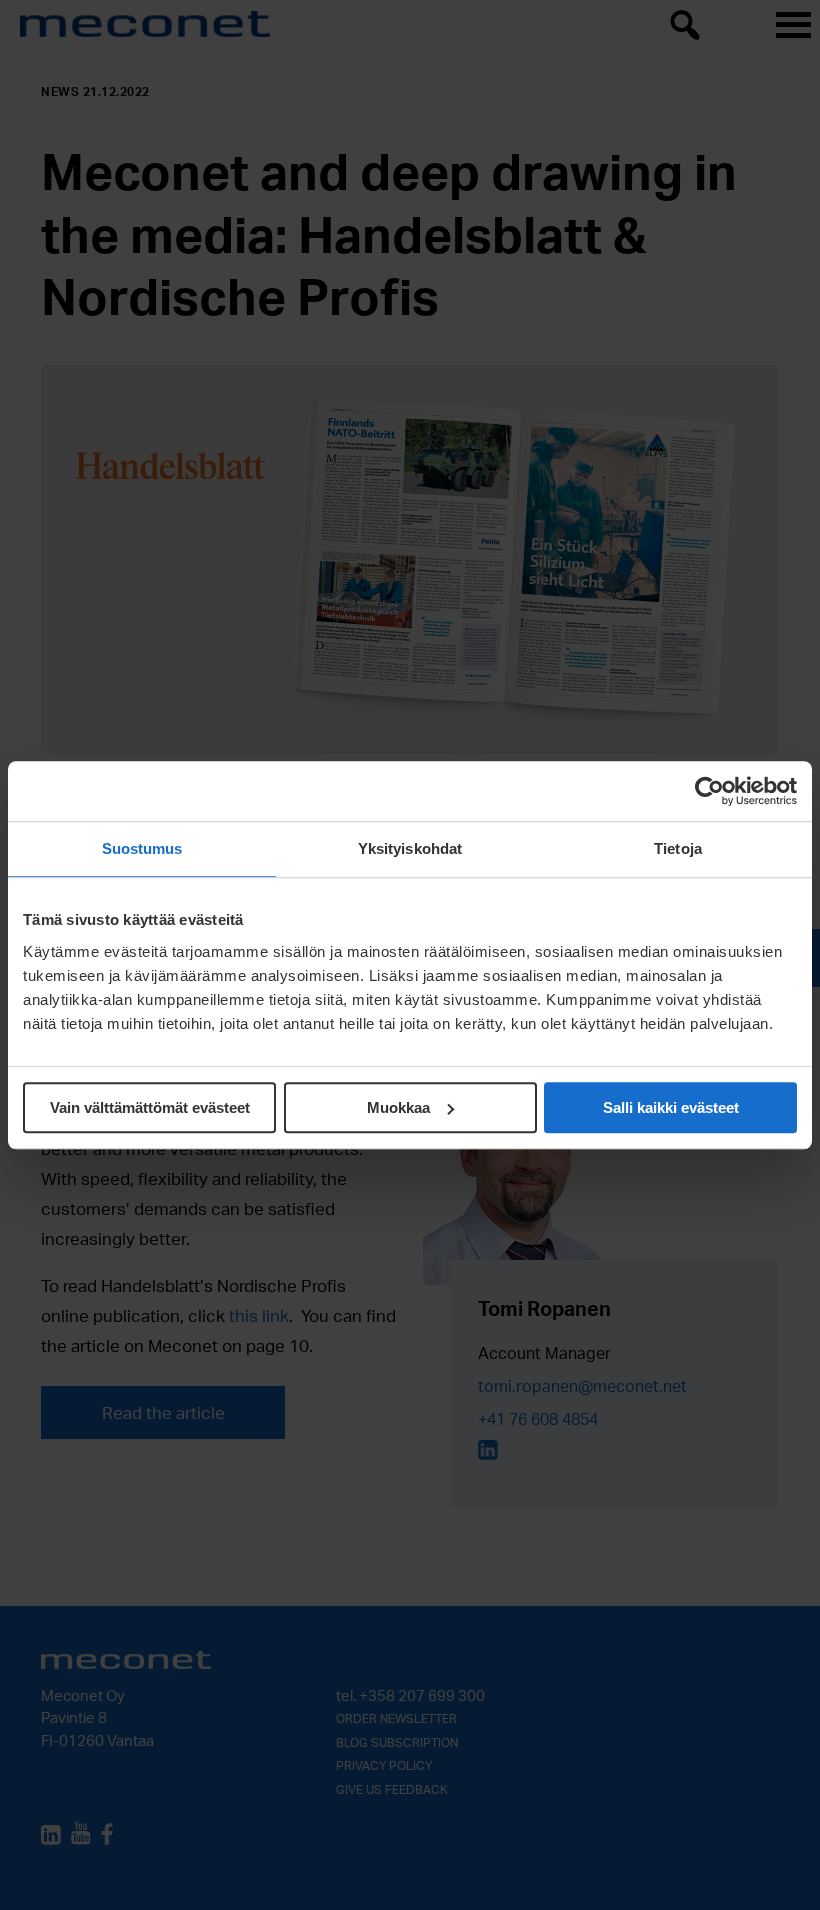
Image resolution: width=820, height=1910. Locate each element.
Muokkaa (398, 1107)
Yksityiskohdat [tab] (410, 848)
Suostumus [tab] (142, 848)
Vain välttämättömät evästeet (150, 1107)
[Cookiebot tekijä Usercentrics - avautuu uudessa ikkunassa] (709, 791)
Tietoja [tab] (678, 848)
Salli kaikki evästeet (671, 1107)
